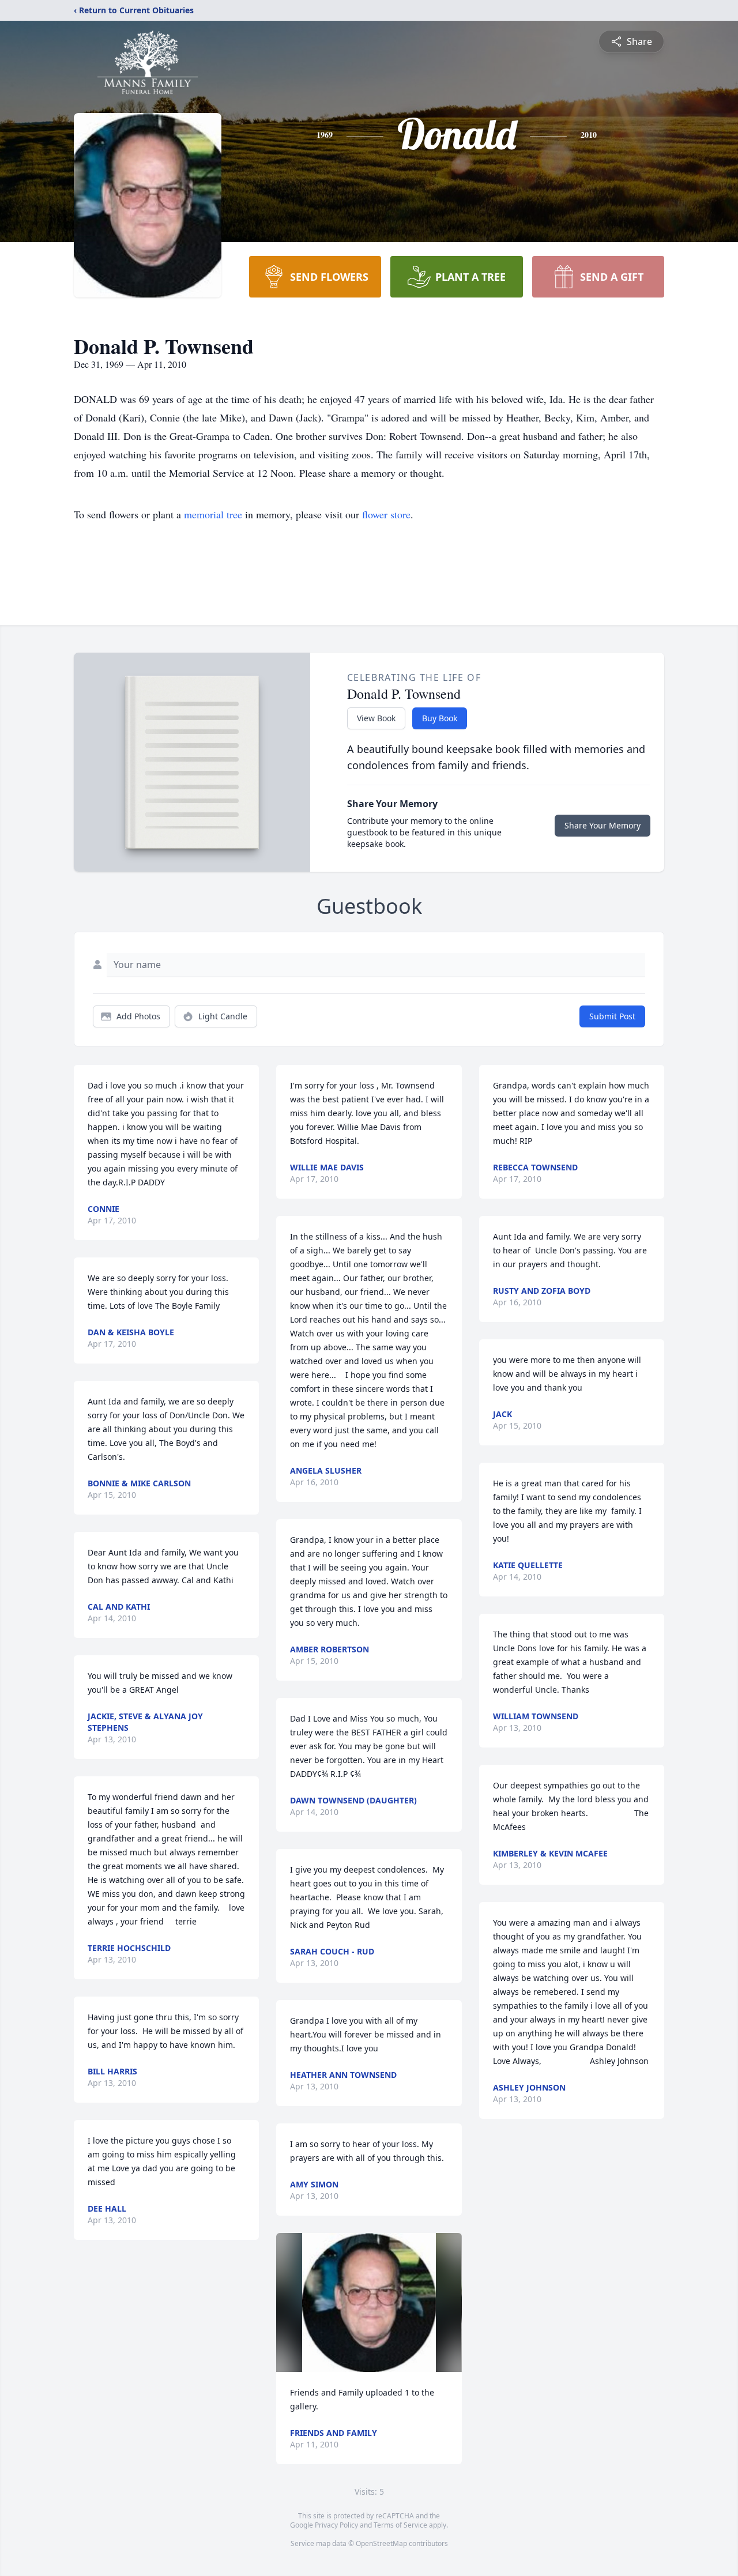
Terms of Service (400, 2525)
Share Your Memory (603, 825)
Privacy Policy (336, 2525)
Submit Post (612, 1016)
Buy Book (440, 718)
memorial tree (213, 514)
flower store (386, 514)
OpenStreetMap (381, 2543)
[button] (369, 2302)
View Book (376, 718)
